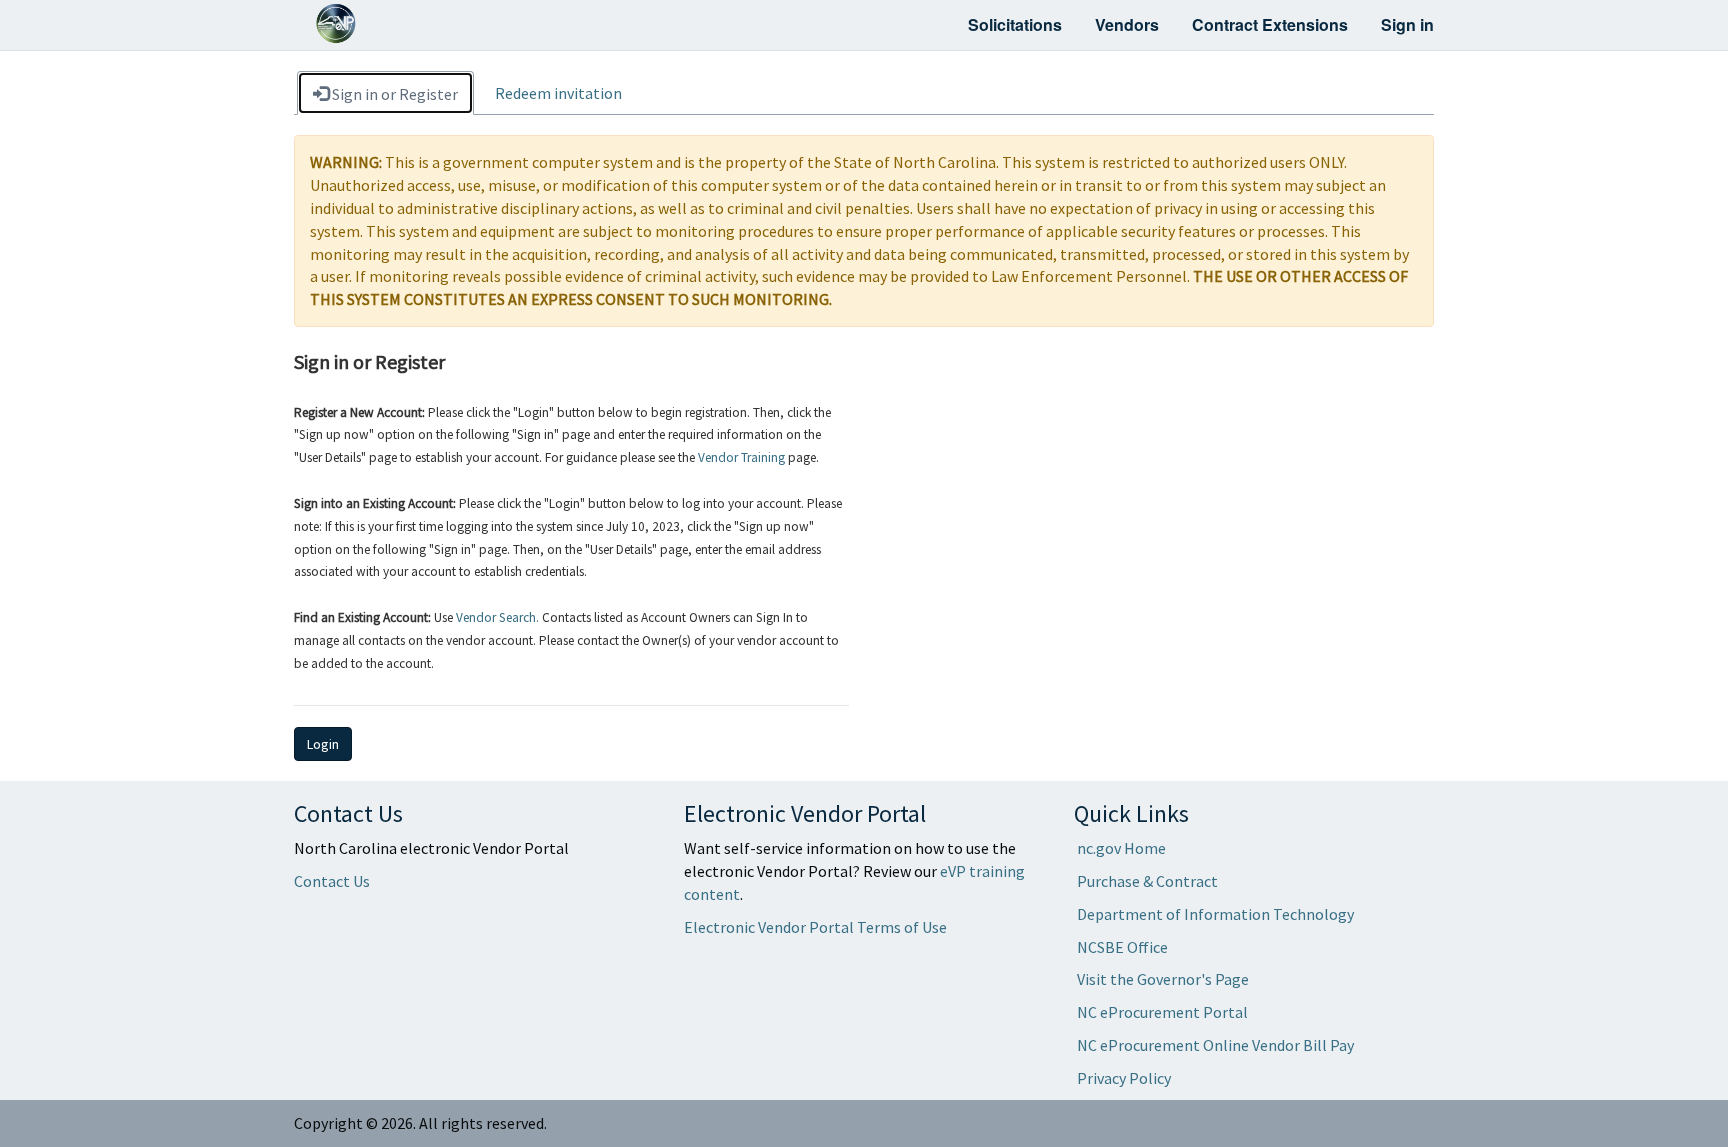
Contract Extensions (1270, 24)
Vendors (1127, 24)
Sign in (1407, 24)
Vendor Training (741, 457)
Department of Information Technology (1215, 914)
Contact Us (332, 881)
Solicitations (1015, 24)
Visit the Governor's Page (1163, 979)
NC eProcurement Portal (1162, 1012)
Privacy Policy (1124, 1078)
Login (323, 744)
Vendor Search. (497, 617)
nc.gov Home (1121, 848)
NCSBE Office (1122, 947)
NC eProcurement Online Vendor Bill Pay (1215, 1045)
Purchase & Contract (1147, 881)
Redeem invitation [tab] (558, 93)
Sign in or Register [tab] (393, 94)
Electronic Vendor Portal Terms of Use (815, 927)
